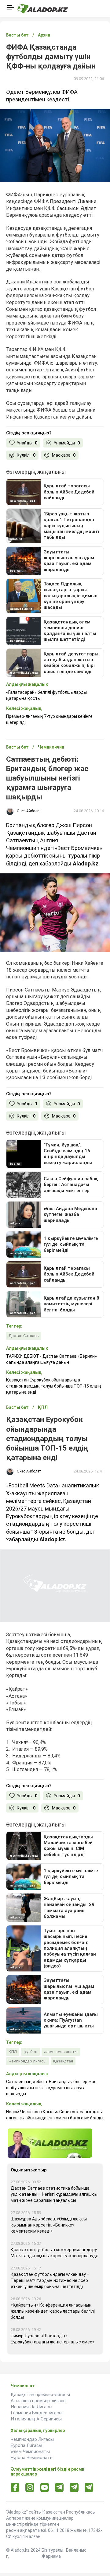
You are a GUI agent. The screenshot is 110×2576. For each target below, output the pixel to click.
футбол (30, 2052)
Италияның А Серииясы (36, 2419)
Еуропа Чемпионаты (32, 2458)
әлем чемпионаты (61, 2052)
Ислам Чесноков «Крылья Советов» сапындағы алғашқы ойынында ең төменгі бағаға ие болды (55, 2115)
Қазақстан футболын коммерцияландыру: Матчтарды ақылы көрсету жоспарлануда (55, 2253)
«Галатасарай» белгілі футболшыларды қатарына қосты (46, 695)
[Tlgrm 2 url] (89, 2487)
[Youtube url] (44, 2488)
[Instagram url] (30, 2488)
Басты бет (17, 35)
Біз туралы (52, 2550)
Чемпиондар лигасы (28, 2061)
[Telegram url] (59, 2487)
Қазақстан (63, 2061)
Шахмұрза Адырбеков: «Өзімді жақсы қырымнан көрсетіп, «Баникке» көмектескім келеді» (49, 2225)
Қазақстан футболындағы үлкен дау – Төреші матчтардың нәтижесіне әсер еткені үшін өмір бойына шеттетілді (50, 2280)
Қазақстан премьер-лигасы (40, 2395)
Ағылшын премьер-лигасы (39, 2401)
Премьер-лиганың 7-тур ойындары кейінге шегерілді (49, 719)
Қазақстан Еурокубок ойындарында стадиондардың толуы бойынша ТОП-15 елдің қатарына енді (54, 1386)
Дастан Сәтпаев (24, 1336)
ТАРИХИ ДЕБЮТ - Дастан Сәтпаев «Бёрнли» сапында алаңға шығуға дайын (51, 1359)
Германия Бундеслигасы (37, 2413)
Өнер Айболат (29, 811)
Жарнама (51, 2556)
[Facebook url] (15, 2488)
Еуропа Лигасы (26, 2445)
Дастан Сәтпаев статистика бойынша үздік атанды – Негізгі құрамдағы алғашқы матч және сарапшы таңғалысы (54, 2194)
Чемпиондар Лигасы (32, 2439)
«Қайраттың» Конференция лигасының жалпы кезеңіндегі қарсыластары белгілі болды (53, 2311)
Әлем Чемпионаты (30, 2451)
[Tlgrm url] (74, 2487)
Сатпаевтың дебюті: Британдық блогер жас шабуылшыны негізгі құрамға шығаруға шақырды (51, 2088)
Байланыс (76, 2550)
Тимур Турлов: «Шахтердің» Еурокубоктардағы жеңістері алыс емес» (53, 2339)
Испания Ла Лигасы (31, 2407)
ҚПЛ (13, 2052)
